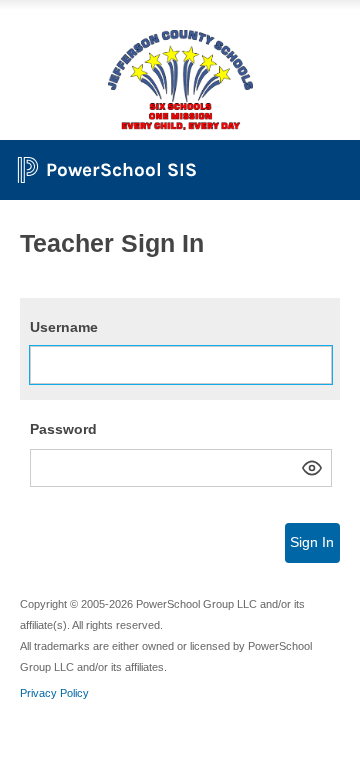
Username (64, 327)
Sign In (312, 542)
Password (63, 429)
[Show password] (312, 468)
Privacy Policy (54, 693)
